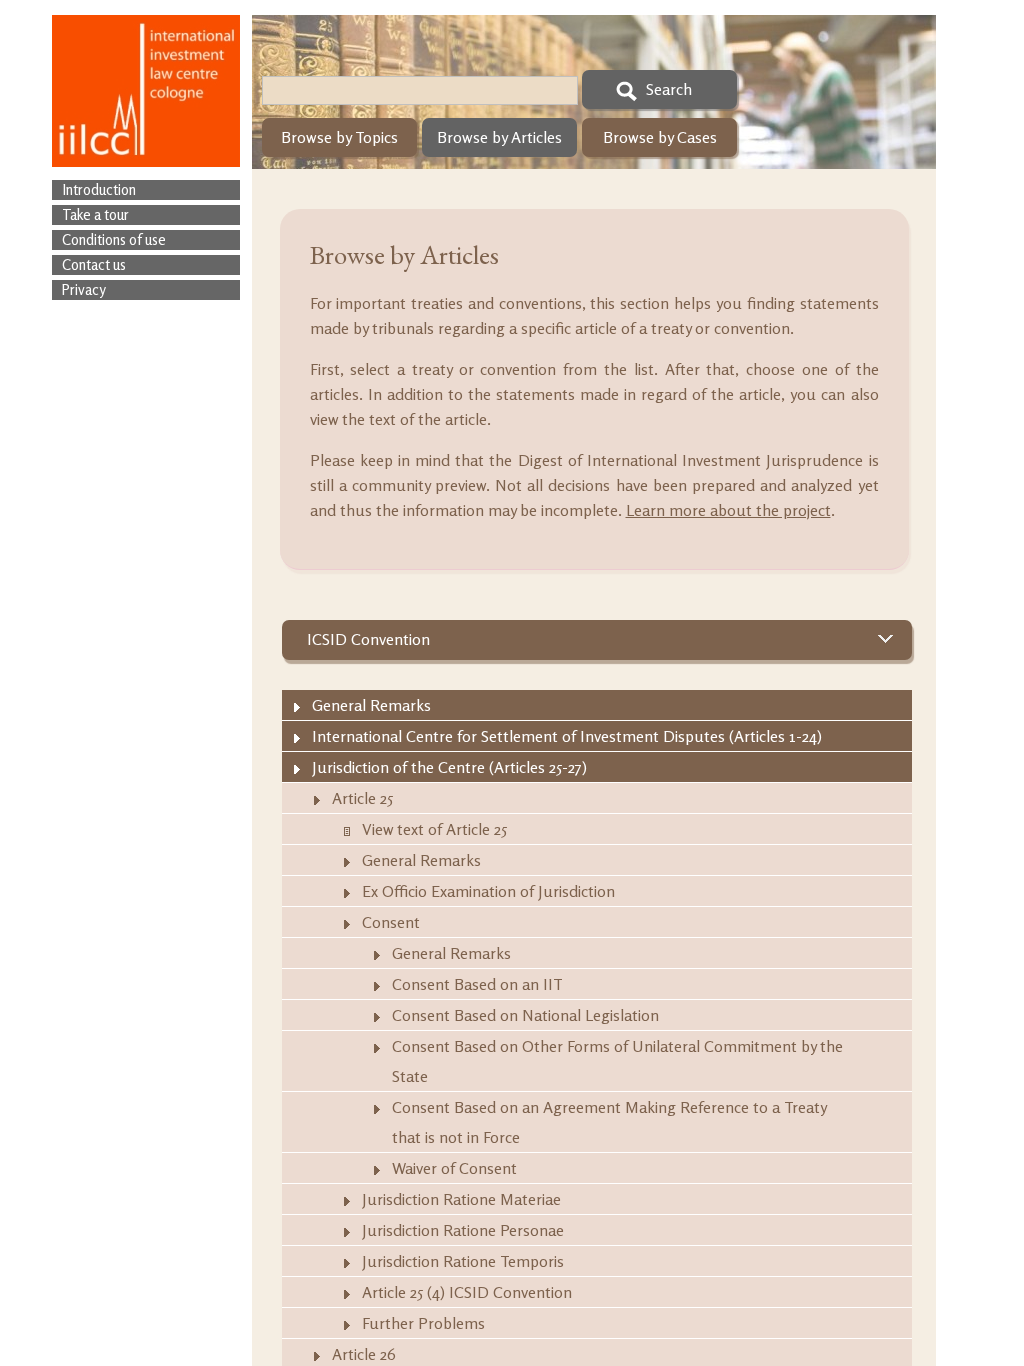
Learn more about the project (728, 510)
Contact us (94, 264)
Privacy (84, 289)
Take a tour (95, 214)
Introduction (99, 189)
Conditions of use (114, 239)
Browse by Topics (339, 137)
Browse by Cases (660, 137)
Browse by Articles (499, 137)
